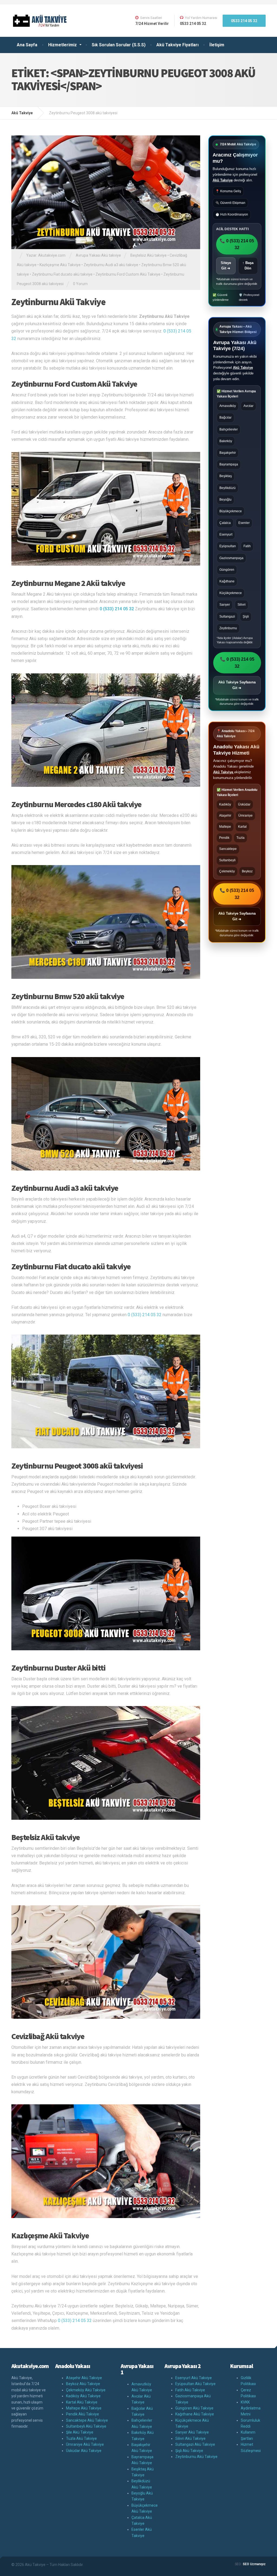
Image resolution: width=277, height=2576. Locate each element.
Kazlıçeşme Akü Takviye (60, 265)
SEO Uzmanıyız (254, 2564)
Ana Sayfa (27, 45)
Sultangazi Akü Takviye (195, 2444)
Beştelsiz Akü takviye (149, 255)
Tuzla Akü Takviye (81, 2438)
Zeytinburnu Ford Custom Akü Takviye (128, 274)
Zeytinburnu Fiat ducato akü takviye (62, 274)
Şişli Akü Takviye (189, 2451)
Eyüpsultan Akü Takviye (195, 2384)
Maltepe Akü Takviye (84, 2408)
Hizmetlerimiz (62, 45)
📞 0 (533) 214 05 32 (237, 244)
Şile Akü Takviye (80, 2432)
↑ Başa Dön (248, 266)
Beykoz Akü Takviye (83, 2384)
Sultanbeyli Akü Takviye (86, 2426)
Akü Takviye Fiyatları (177, 45)
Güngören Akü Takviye (194, 2408)
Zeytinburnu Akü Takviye (58, 302)
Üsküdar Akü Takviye (84, 2451)
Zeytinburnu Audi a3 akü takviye (111, 265)
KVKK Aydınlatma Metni (251, 2408)
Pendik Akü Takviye (83, 2414)
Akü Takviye (223, 180)
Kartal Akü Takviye (82, 2402)
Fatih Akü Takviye (190, 2390)
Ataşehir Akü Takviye (84, 2378)
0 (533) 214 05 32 (145, 1315)
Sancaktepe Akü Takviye (87, 2420)
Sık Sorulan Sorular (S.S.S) (119, 45)
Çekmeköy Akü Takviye (86, 2390)
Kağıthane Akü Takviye (195, 2414)
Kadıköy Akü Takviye (83, 2396)
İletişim (217, 45)
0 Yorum (80, 284)
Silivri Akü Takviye (190, 2438)
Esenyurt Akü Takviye (194, 2378)
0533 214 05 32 (244, 21)
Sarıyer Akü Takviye (192, 2432)
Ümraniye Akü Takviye (85, 2444)
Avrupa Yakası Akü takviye (98, 255)
